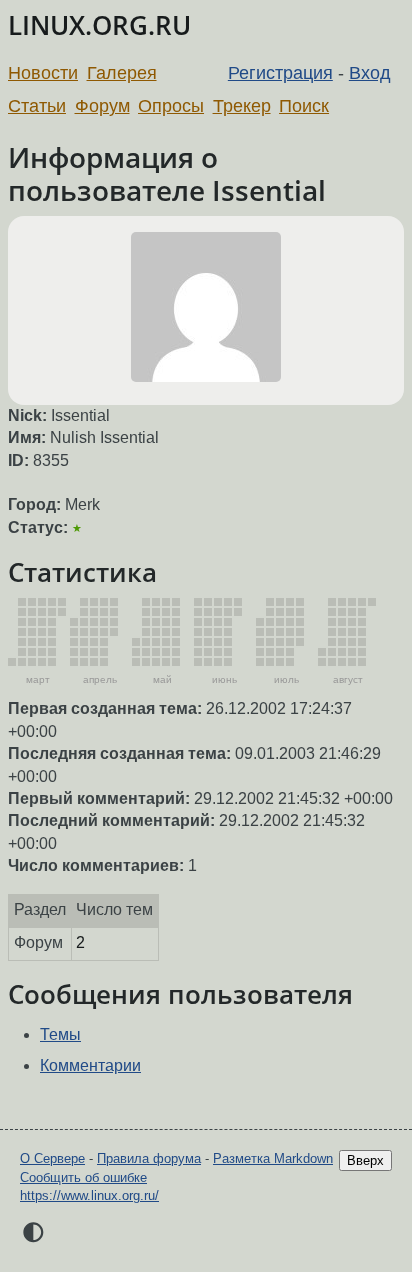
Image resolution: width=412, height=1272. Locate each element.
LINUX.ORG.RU (99, 25)
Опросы (171, 106)
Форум (102, 106)
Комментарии (90, 1065)
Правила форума (149, 1158)
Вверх (365, 1160)
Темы (60, 1034)
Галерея (122, 73)
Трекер (242, 106)
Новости (43, 73)
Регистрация (280, 73)
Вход (370, 73)
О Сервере (52, 1158)
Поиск (304, 106)
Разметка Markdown (273, 1158)
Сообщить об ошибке (83, 1177)
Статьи (37, 106)
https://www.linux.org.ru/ (89, 1195)
